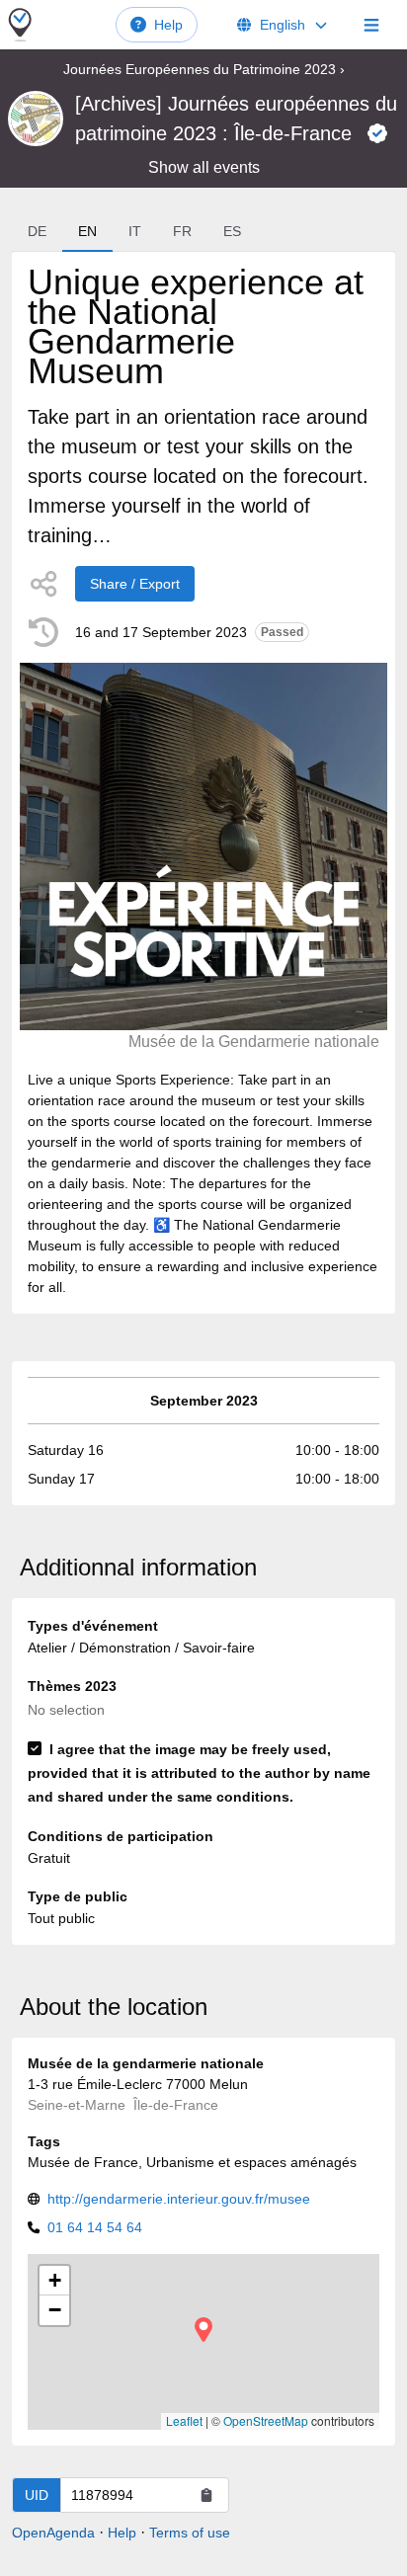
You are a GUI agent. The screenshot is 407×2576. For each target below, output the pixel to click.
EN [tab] (87, 231)
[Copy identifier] (206, 2495)
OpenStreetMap (266, 2420)
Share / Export (135, 584)
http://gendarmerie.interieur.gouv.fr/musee (179, 2199)
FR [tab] (182, 231)
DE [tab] (37, 231)
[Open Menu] (371, 25)
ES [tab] (232, 231)
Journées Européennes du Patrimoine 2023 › (204, 69)
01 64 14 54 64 (95, 2227)
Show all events (204, 167)
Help (168, 25)
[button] (203, 2330)
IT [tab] (135, 231)
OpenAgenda (53, 2533)
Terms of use (190, 2533)
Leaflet (184, 2420)
